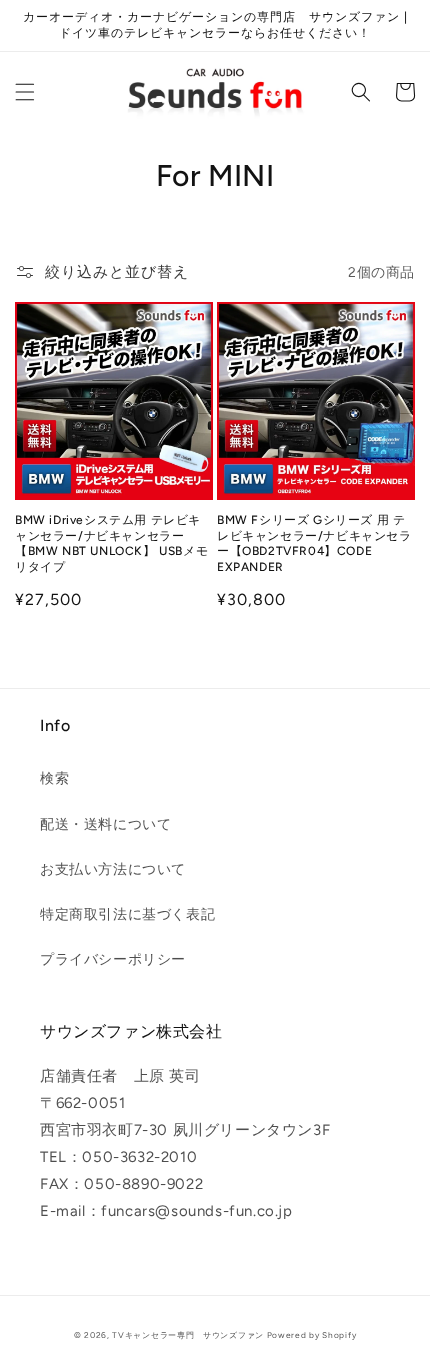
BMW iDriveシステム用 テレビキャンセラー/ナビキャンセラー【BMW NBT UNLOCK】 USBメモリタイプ (111, 543)
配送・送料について (105, 824)
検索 (54, 778)
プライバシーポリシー (113, 959)
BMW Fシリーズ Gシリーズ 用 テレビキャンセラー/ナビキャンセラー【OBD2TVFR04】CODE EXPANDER (314, 543)
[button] (25, 92)
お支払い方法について (113, 869)
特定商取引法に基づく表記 (127, 914)
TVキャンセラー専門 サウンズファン (188, 1335)
